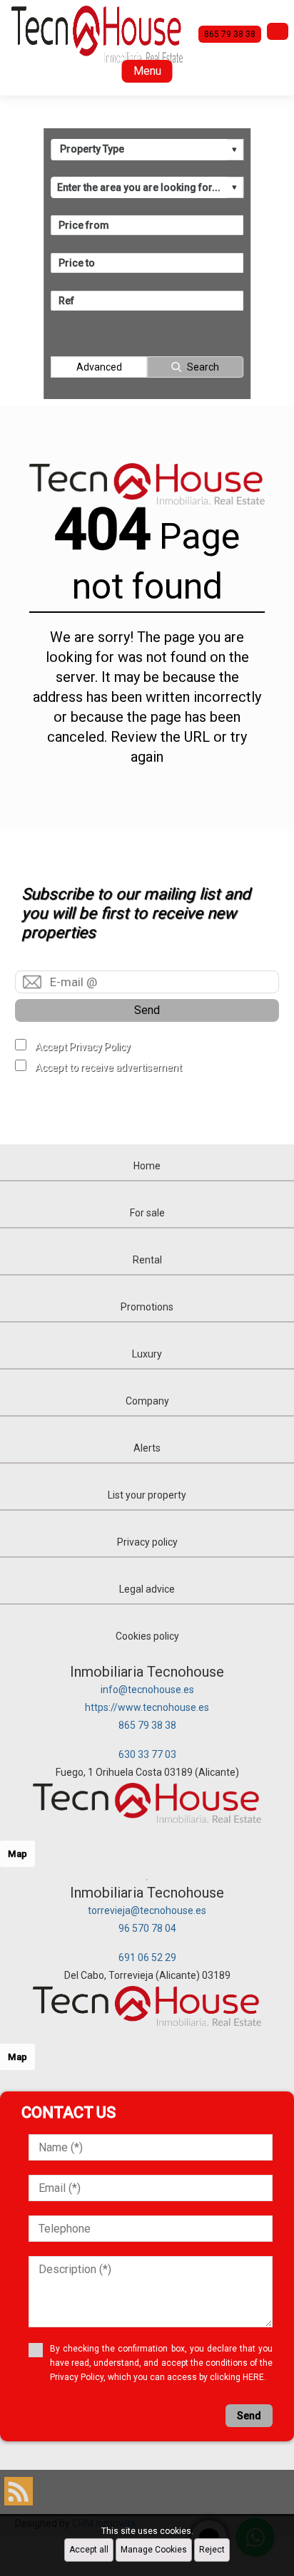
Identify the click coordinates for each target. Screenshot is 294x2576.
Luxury (147, 1354)
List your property (147, 1495)
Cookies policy (147, 1636)
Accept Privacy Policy (83, 1047)
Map (17, 1854)
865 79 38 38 (147, 1725)
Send (147, 1010)
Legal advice (147, 1589)
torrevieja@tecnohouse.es (147, 1910)
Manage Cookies (154, 2550)
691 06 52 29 (147, 1957)
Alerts (147, 1448)
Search (203, 367)
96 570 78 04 (147, 1928)
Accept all (89, 2550)
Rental (147, 1260)
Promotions (147, 1307)
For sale (147, 1213)
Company (147, 1401)
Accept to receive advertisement (108, 1067)
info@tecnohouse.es (147, 1690)
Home (147, 1166)
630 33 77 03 (147, 1754)
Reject (212, 2550)
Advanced (99, 367)
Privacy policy (147, 1542)
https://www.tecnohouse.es (147, 1707)
